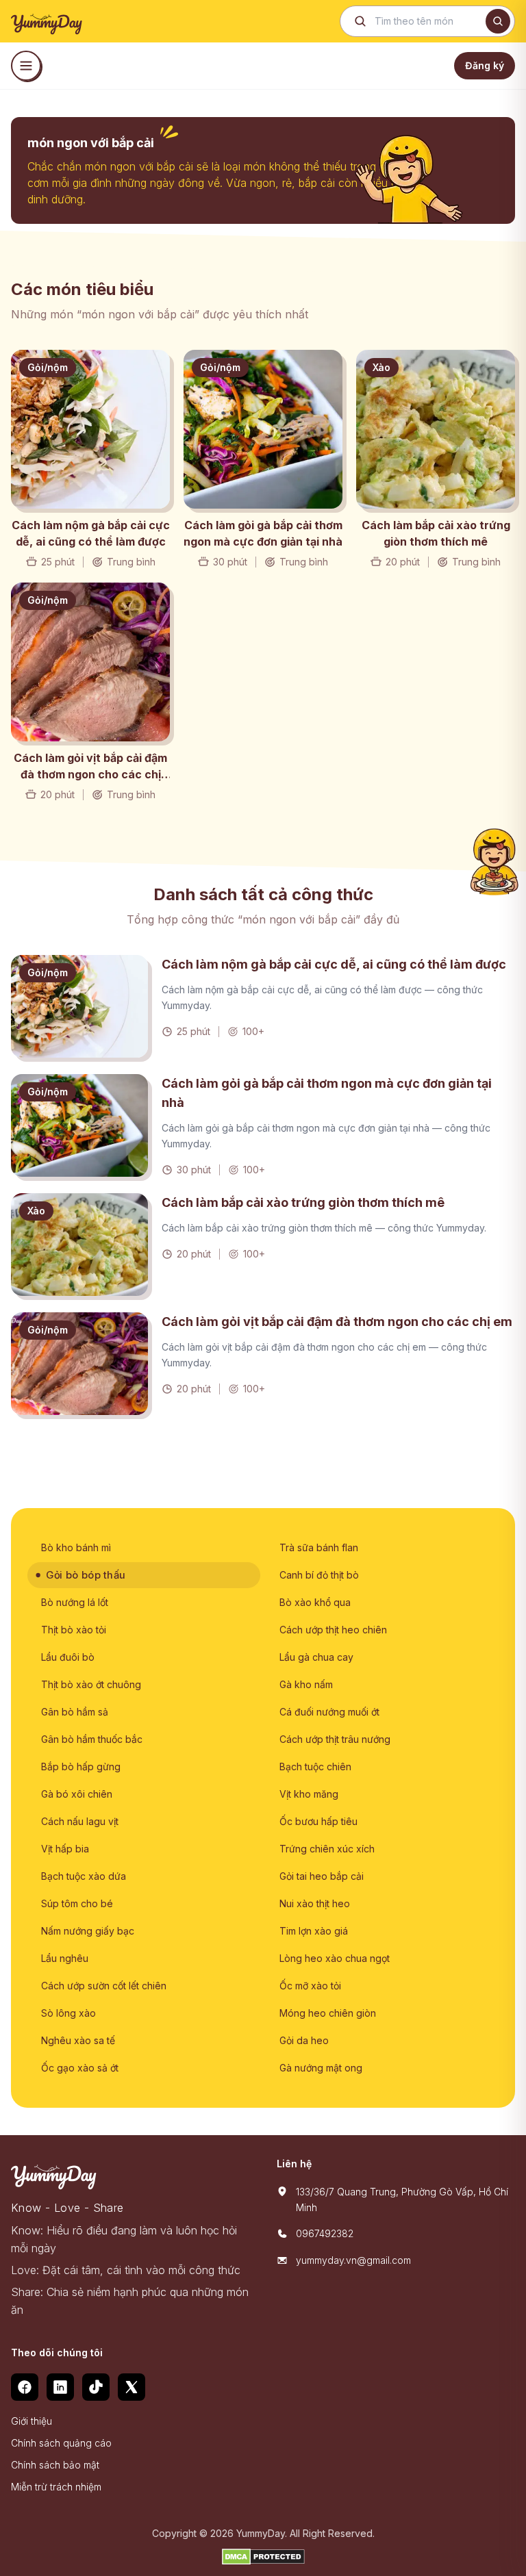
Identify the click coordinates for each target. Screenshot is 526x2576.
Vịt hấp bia (65, 1849)
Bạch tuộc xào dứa (84, 1876)
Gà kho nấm (306, 1684)
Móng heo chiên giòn (328, 2013)
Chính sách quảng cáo (61, 2443)
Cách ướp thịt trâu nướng (335, 1739)
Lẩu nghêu (65, 1958)
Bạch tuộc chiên (315, 1767)
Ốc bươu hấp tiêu (318, 1821)
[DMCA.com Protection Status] (263, 2557)
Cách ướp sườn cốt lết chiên (104, 1986)
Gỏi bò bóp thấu (86, 1575)
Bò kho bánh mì (76, 1547)
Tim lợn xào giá (314, 1931)
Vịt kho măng (309, 1794)
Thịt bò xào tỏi (74, 1630)
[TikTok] (96, 2387)
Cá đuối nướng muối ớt (329, 1712)
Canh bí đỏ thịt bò (319, 1575)
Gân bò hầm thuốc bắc (92, 1739)
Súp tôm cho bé (77, 1903)
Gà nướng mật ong (321, 2068)
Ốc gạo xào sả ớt (80, 2068)
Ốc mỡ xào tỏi (310, 1986)
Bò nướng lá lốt (75, 1602)
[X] (131, 2387)
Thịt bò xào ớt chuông (91, 1684)
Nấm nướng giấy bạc (88, 1931)
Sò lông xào (68, 2013)
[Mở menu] (26, 66)
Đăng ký (485, 65)
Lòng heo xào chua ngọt (335, 1958)
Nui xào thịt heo (315, 1903)
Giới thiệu (32, 2421)
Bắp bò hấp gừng (81, 1767)
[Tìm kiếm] (498, 21)
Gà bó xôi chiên (77, 1794)
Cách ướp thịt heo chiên (333, 1630)
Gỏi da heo (304, 2040)
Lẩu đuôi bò (68, 1657)
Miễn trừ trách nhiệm (56, 2487)
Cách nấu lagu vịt (80, 1821)
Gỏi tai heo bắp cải (322, 1876)
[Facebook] (25, 2387)
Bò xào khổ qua (315, 1602)
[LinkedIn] (60, 2387)
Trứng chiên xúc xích (327, 1849)
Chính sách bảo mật (55, 2465)
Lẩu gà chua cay (316, 1657)
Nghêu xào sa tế (78, 2040)
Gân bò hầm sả (75, 1712)
